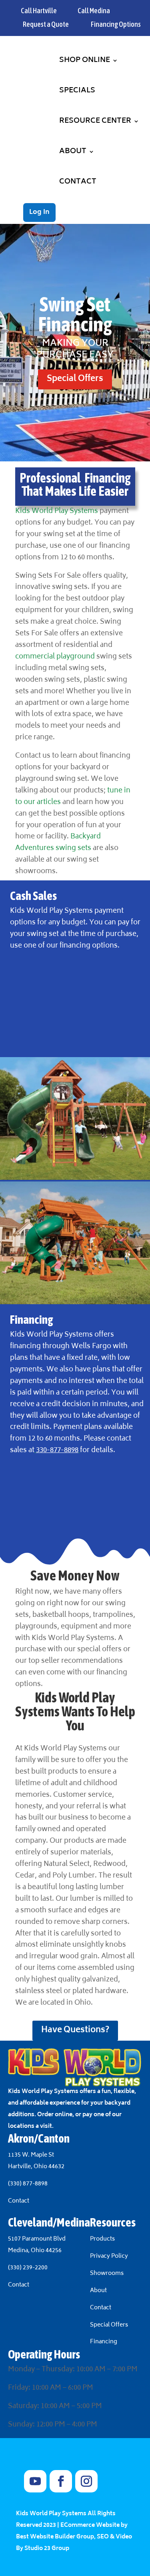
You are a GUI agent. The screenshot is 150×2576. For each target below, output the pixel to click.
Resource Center (95, 121)
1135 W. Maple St (31, 2155)
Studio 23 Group (47, 2549)
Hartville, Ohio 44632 (36, 2167)
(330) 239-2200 (28, 2268)
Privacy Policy (109, 2256)
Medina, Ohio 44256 (35, 2251)
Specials (77, 91)
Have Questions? (75, 2030)
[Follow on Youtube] (35, 2481)
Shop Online (85, 60)
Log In (39, 212)
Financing (104, 2342)
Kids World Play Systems (57, 511)
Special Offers (75, 379)
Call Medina (94, 11)
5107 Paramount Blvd (37, 2239)
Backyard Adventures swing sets (58, 843)
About (73, 152)
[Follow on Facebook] (61, 2481)
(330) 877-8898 (28, 2184)
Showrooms (107, 2274)
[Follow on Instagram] (86, 2481)
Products (102, 2239)
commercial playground (55, 657)
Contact (78, 182)
